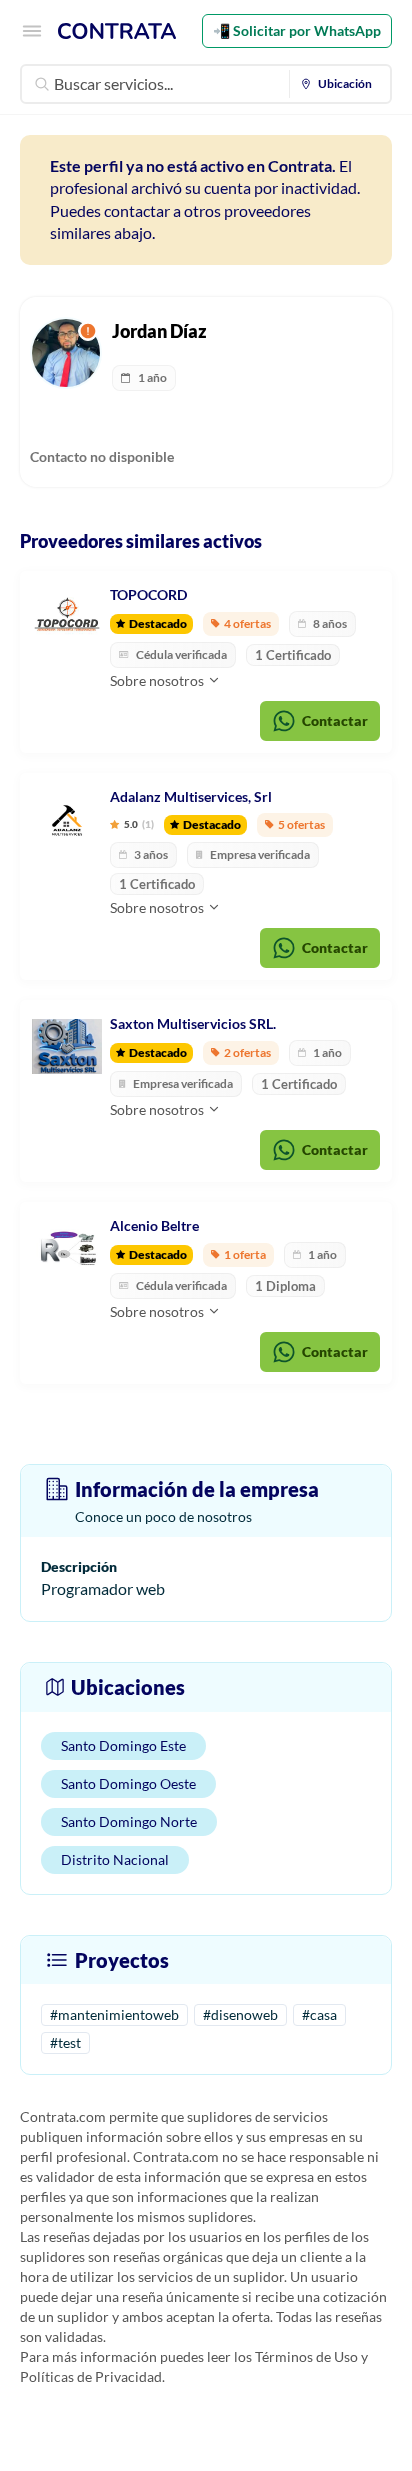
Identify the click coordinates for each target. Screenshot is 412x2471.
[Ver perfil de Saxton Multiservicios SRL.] (67, 1047)
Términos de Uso (306, 2356)
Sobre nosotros (158, 680)
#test (65, 2042)
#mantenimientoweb (114, 2014)
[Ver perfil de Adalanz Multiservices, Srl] (67, 820)
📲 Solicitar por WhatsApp (297, 30)
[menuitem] (340, 84)
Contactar (335, 720)
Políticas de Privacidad (91, 2376)
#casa (319, 2014)
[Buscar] (42, 84)
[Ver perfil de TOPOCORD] (67, 618)
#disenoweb (240, 2014)
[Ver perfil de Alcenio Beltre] (67, 1249)
